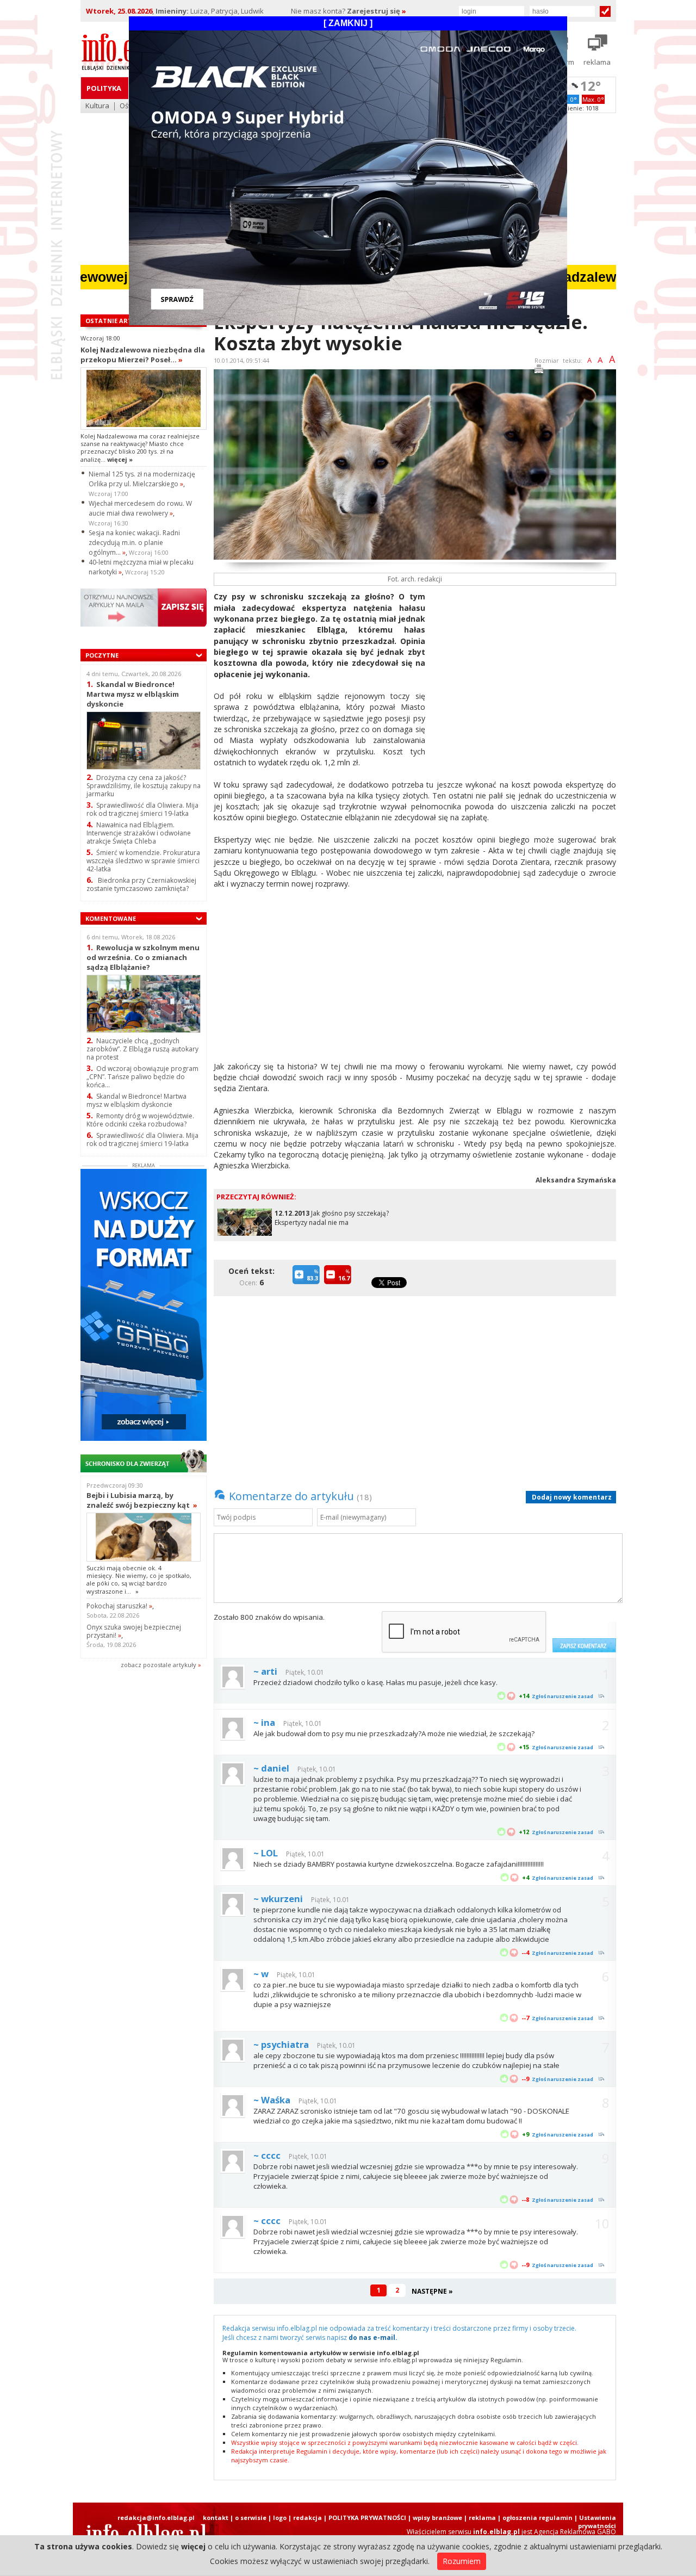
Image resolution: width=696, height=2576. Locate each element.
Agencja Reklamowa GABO (575, 2532)
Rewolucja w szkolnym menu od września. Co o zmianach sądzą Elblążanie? (143, 957)
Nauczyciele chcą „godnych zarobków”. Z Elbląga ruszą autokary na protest (142, 1049)
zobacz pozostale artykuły (159, 1665)
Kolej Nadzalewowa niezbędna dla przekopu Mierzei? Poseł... (143, 355)
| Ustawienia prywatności (595, 2522)
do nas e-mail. (373, 2337)
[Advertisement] (525, 667)
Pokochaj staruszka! (119, 1606)
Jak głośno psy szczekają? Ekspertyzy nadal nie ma (332, 1218)
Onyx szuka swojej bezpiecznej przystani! (134, 1631)
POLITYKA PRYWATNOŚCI (367, 2518)
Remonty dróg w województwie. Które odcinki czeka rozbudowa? (140, 1120)
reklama (482, 2518)
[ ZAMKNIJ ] (348, 23)
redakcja (307, 2518)
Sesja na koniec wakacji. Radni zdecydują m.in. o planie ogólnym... (134, 543)
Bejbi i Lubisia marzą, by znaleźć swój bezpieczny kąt (142, 1500)
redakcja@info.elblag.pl (156, 2518)
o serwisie (251, 2518)
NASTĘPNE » (432, 2291)
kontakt (216, 2518)
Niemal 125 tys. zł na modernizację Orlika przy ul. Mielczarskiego (142, 479)
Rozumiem (462, 2561)
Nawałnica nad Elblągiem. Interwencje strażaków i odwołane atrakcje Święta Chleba (139, 833)
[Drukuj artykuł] (539, 371)
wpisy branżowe (437, 2518)
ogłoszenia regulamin (537, 2518)
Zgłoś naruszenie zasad (563, 1696)
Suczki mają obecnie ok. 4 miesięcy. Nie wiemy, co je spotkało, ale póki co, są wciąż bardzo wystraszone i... (139, 1580)
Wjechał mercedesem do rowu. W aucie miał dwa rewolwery (140, 508)
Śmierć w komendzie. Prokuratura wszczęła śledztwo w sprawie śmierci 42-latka (143, 861)
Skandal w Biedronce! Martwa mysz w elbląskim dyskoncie (133, 694)
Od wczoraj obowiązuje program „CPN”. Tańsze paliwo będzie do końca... (142, 1077)
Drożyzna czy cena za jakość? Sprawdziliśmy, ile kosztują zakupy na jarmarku (144, 786)
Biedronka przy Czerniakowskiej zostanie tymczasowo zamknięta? (141, 884)
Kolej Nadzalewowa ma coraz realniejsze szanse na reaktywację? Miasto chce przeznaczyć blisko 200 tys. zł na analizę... (140, 448)
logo (280, 2518)
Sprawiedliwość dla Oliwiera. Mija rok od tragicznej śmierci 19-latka (142, 809)
